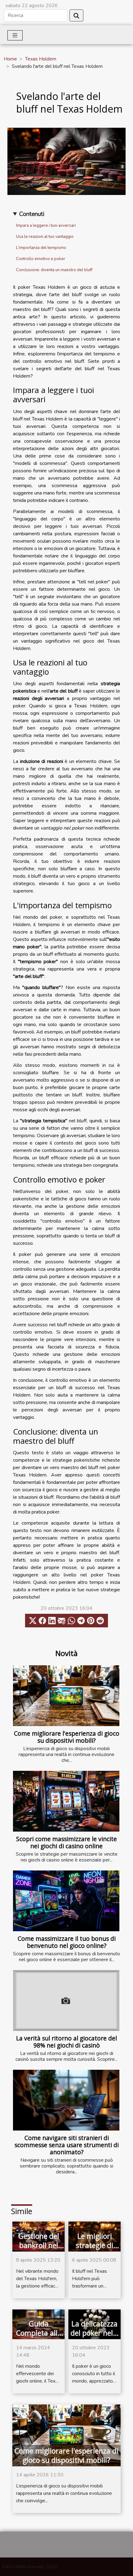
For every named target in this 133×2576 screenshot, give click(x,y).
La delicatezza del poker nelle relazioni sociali (94, 2338)
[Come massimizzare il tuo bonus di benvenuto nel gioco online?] (66, 1901)
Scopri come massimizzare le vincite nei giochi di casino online (66, 1842)
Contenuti (32, 214)
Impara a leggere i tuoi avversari (46, 226)
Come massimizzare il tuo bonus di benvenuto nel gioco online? (67, 1942)
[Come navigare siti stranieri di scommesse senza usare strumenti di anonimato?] (66, 2100)
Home (10, 59)
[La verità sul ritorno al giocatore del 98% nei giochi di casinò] (66, 2000)
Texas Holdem (41, 59)
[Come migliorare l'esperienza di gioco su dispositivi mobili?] (66, 1696)
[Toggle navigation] (15, 35)
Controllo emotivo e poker (41, 259)
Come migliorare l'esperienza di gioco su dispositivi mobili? (67, 1737)
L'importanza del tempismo (41, 248)
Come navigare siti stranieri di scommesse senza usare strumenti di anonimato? (67, 2145)
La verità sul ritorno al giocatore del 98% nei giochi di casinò (66, 2042)
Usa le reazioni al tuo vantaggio (45, 237)
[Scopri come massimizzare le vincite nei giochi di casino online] (66, 1801)
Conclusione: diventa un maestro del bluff (54, 270)
